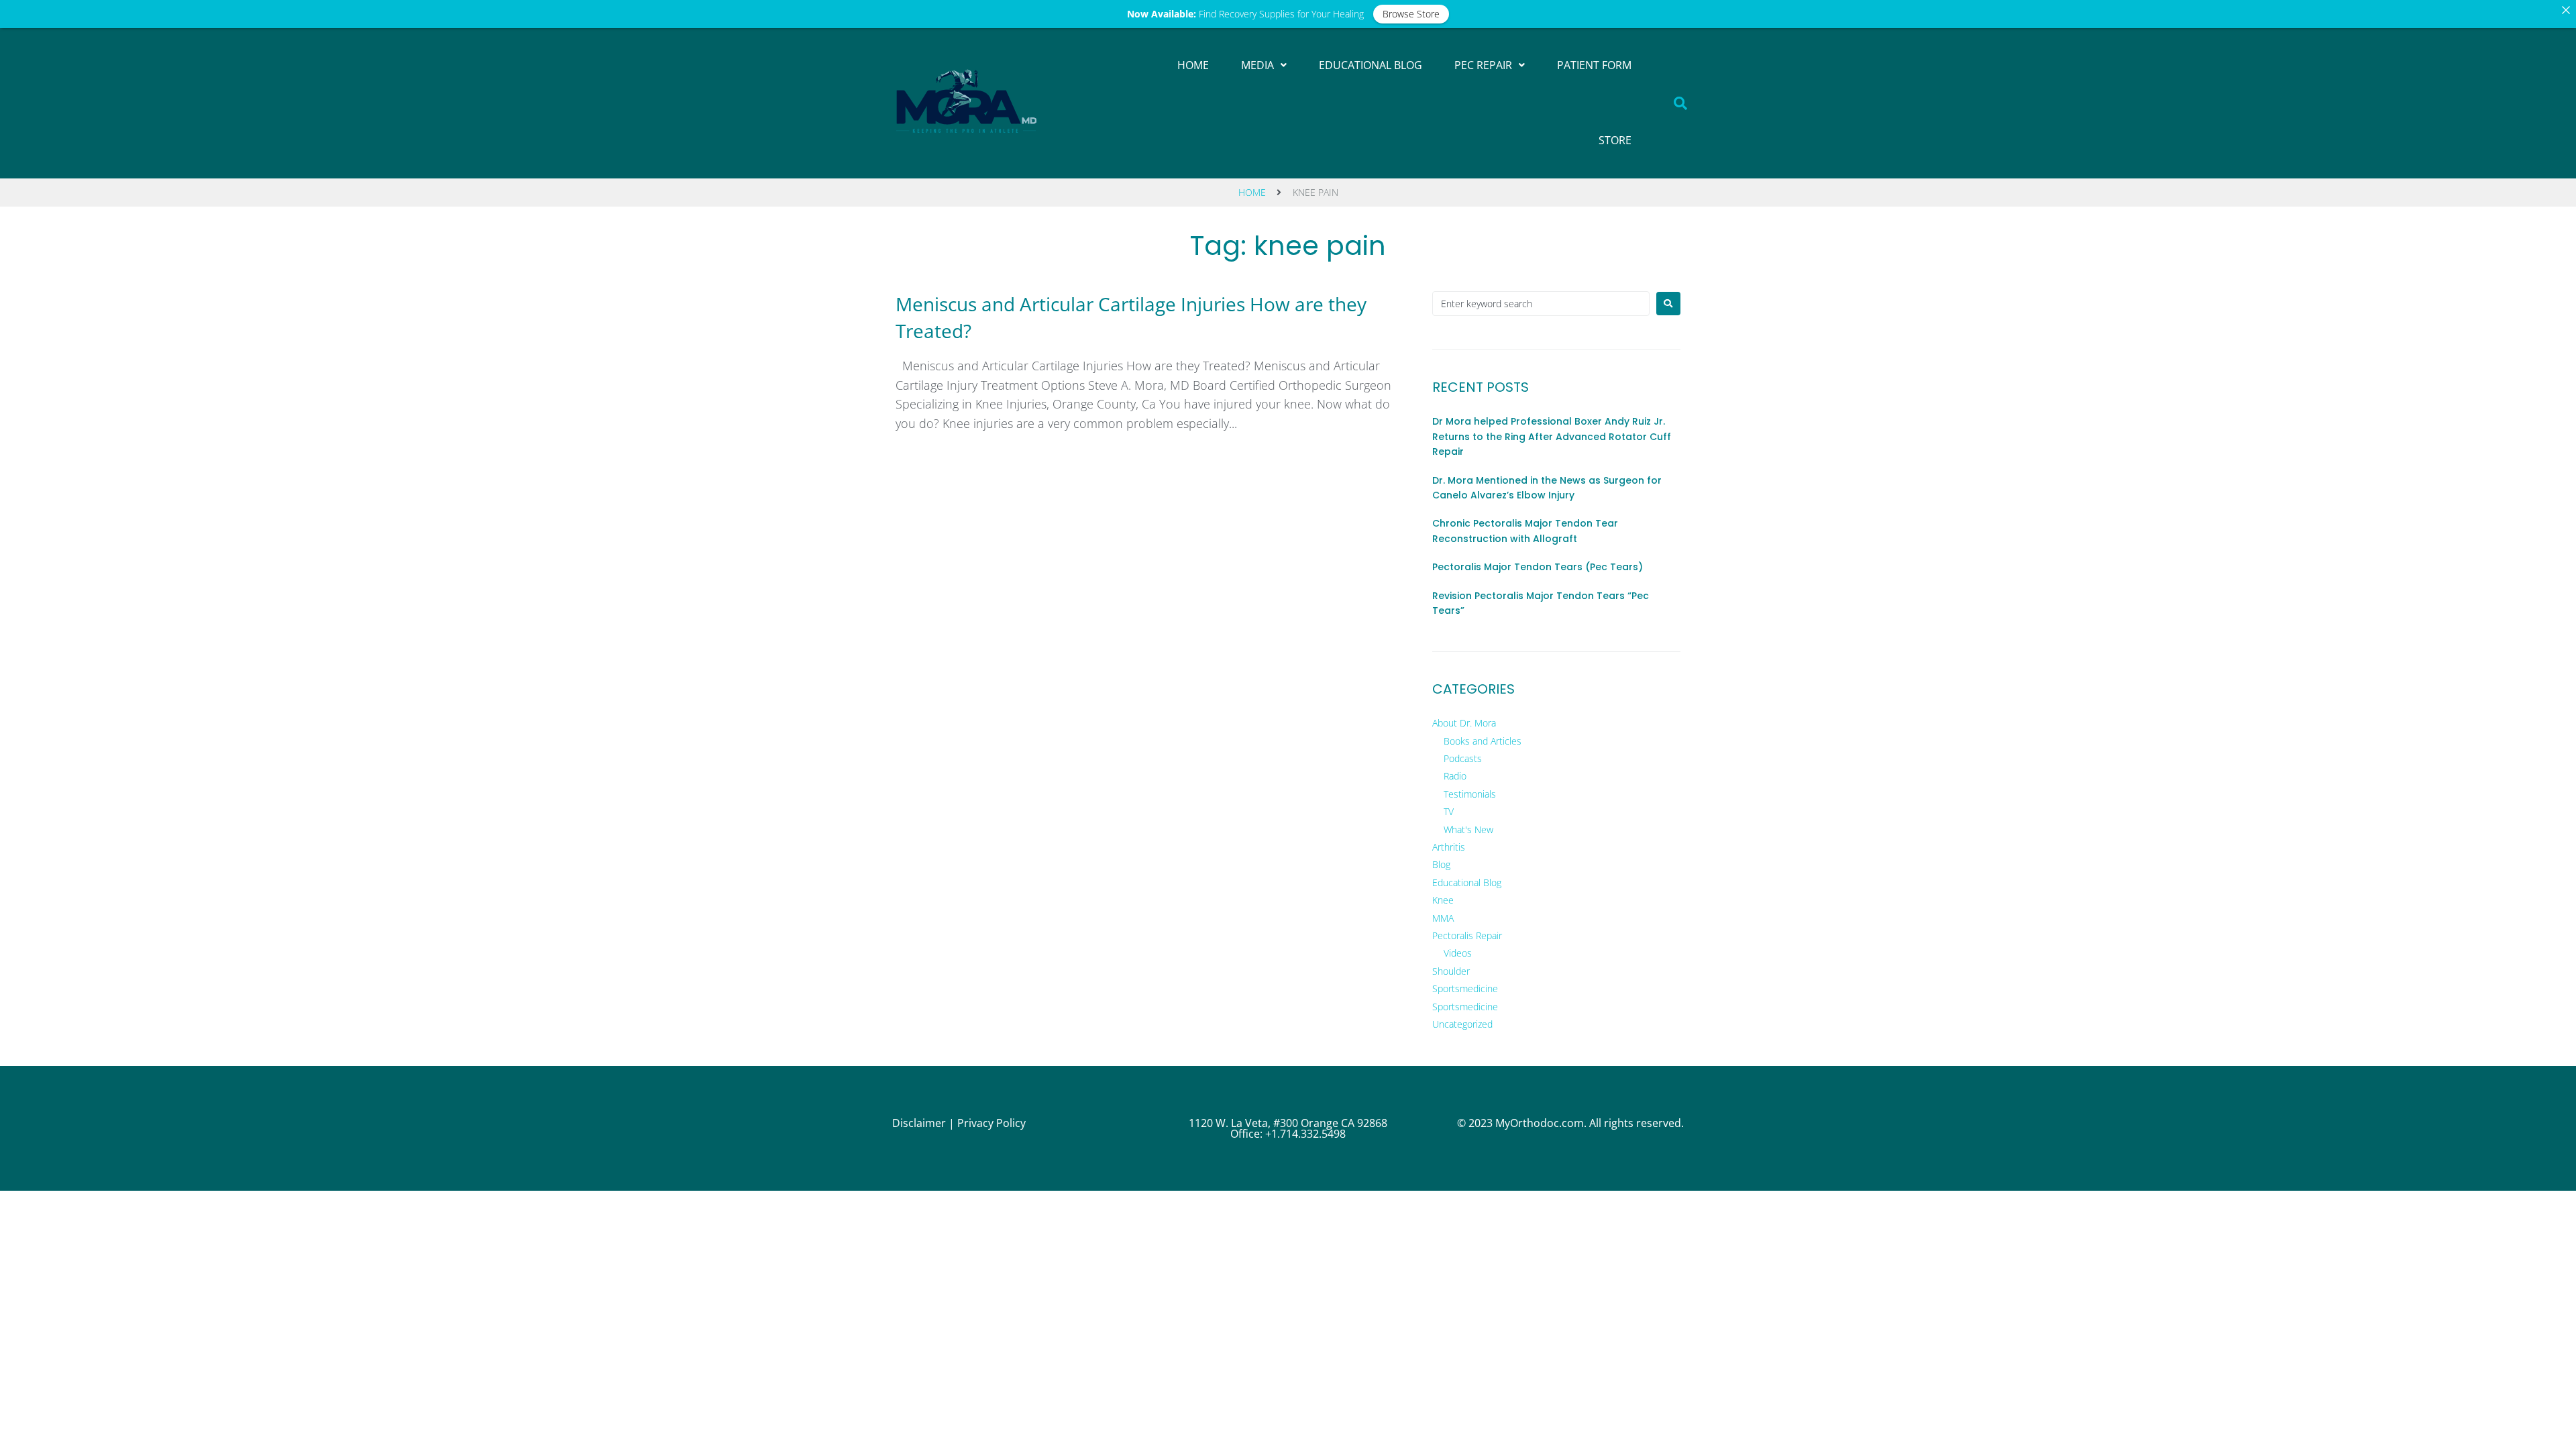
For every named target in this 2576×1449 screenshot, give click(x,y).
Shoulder (1451, 971)
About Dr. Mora (1464, 723)
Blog (1441, 864)
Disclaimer (919, 1123)
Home (1252, 192)
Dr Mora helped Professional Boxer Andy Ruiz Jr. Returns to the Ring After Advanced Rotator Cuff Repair (1552, 436)
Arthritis (1449, 847)
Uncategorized (1462, 1024)
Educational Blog (1467, 882)
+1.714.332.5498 (1305, 1134)
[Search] (1681, 103)
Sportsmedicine (1465, 988)
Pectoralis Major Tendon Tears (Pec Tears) (1538, 567)
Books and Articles (1483, 741)
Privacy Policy (991, 1123)
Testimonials (1470, 794)
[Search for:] (1541, 304)
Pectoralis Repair (1467, 935)
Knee (1443, 900)
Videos (1458, 953)
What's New (1468, 829)
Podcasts (1463, 758)
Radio (1455, 776)
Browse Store (1411, 14)
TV (1449, 811)
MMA (1443, 918)
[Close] (2566, 10)
